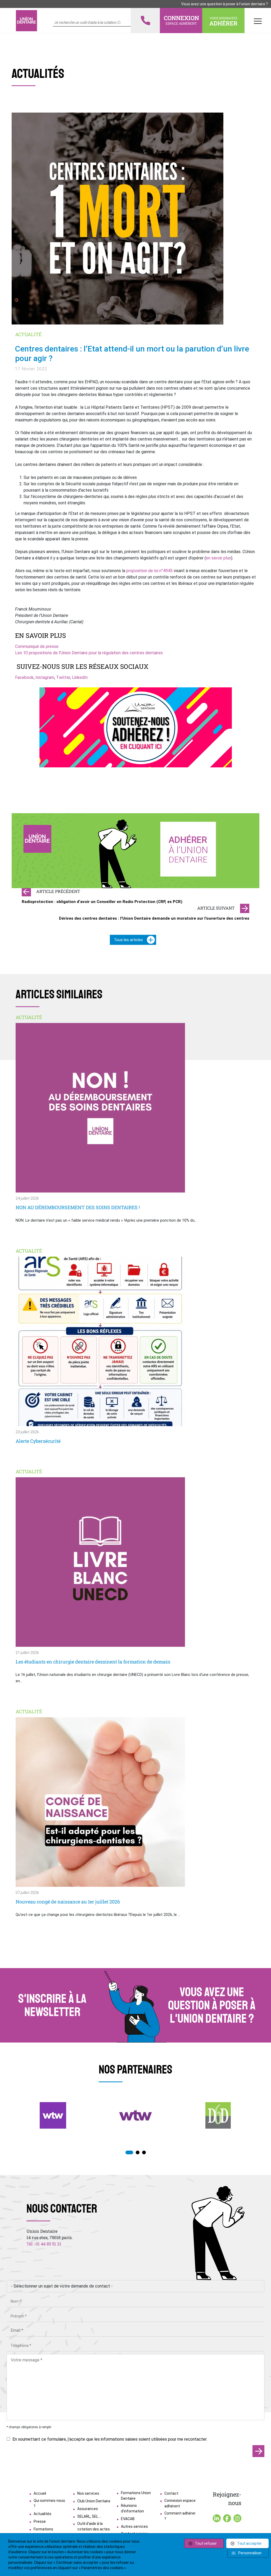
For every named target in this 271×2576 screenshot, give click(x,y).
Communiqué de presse (37, 646)
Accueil (40, 2493)
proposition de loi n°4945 (149, 571)
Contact (171, 2493)
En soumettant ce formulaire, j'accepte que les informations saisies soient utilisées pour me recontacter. (110, 2439)
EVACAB (128, 2519)
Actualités (42, 2514)
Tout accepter (249, 2543)
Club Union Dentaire (94, 2501)
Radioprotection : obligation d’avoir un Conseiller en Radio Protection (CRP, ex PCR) (102, 902)
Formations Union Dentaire (136, 2496)
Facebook (24, 677)
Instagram (45, 677)
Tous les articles (128, 940)
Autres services (134, 2526)
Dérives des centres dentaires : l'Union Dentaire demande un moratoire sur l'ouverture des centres (154, 918)
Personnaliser (250, 2553)
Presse (40, 2521)
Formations (43, 2529)
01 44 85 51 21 (48, 2244)
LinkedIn (80, 677)
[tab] (129, 2152)
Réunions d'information (132, 2508)
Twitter (63, 677)
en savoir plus (218, 558)
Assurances (88, 2509)
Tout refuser (206, 2543)
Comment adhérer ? (180, 2516)
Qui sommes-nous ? (49, 2503)
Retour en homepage (26, 21)
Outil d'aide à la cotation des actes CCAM (94, 2529)
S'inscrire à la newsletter (52, 2005)
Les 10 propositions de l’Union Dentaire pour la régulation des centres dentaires (89, 653)
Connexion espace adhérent (180, 2503)
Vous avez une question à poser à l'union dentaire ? (225, 4)
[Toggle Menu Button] (258, 21)
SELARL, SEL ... (89, 2516)
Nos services (88, 2493)
